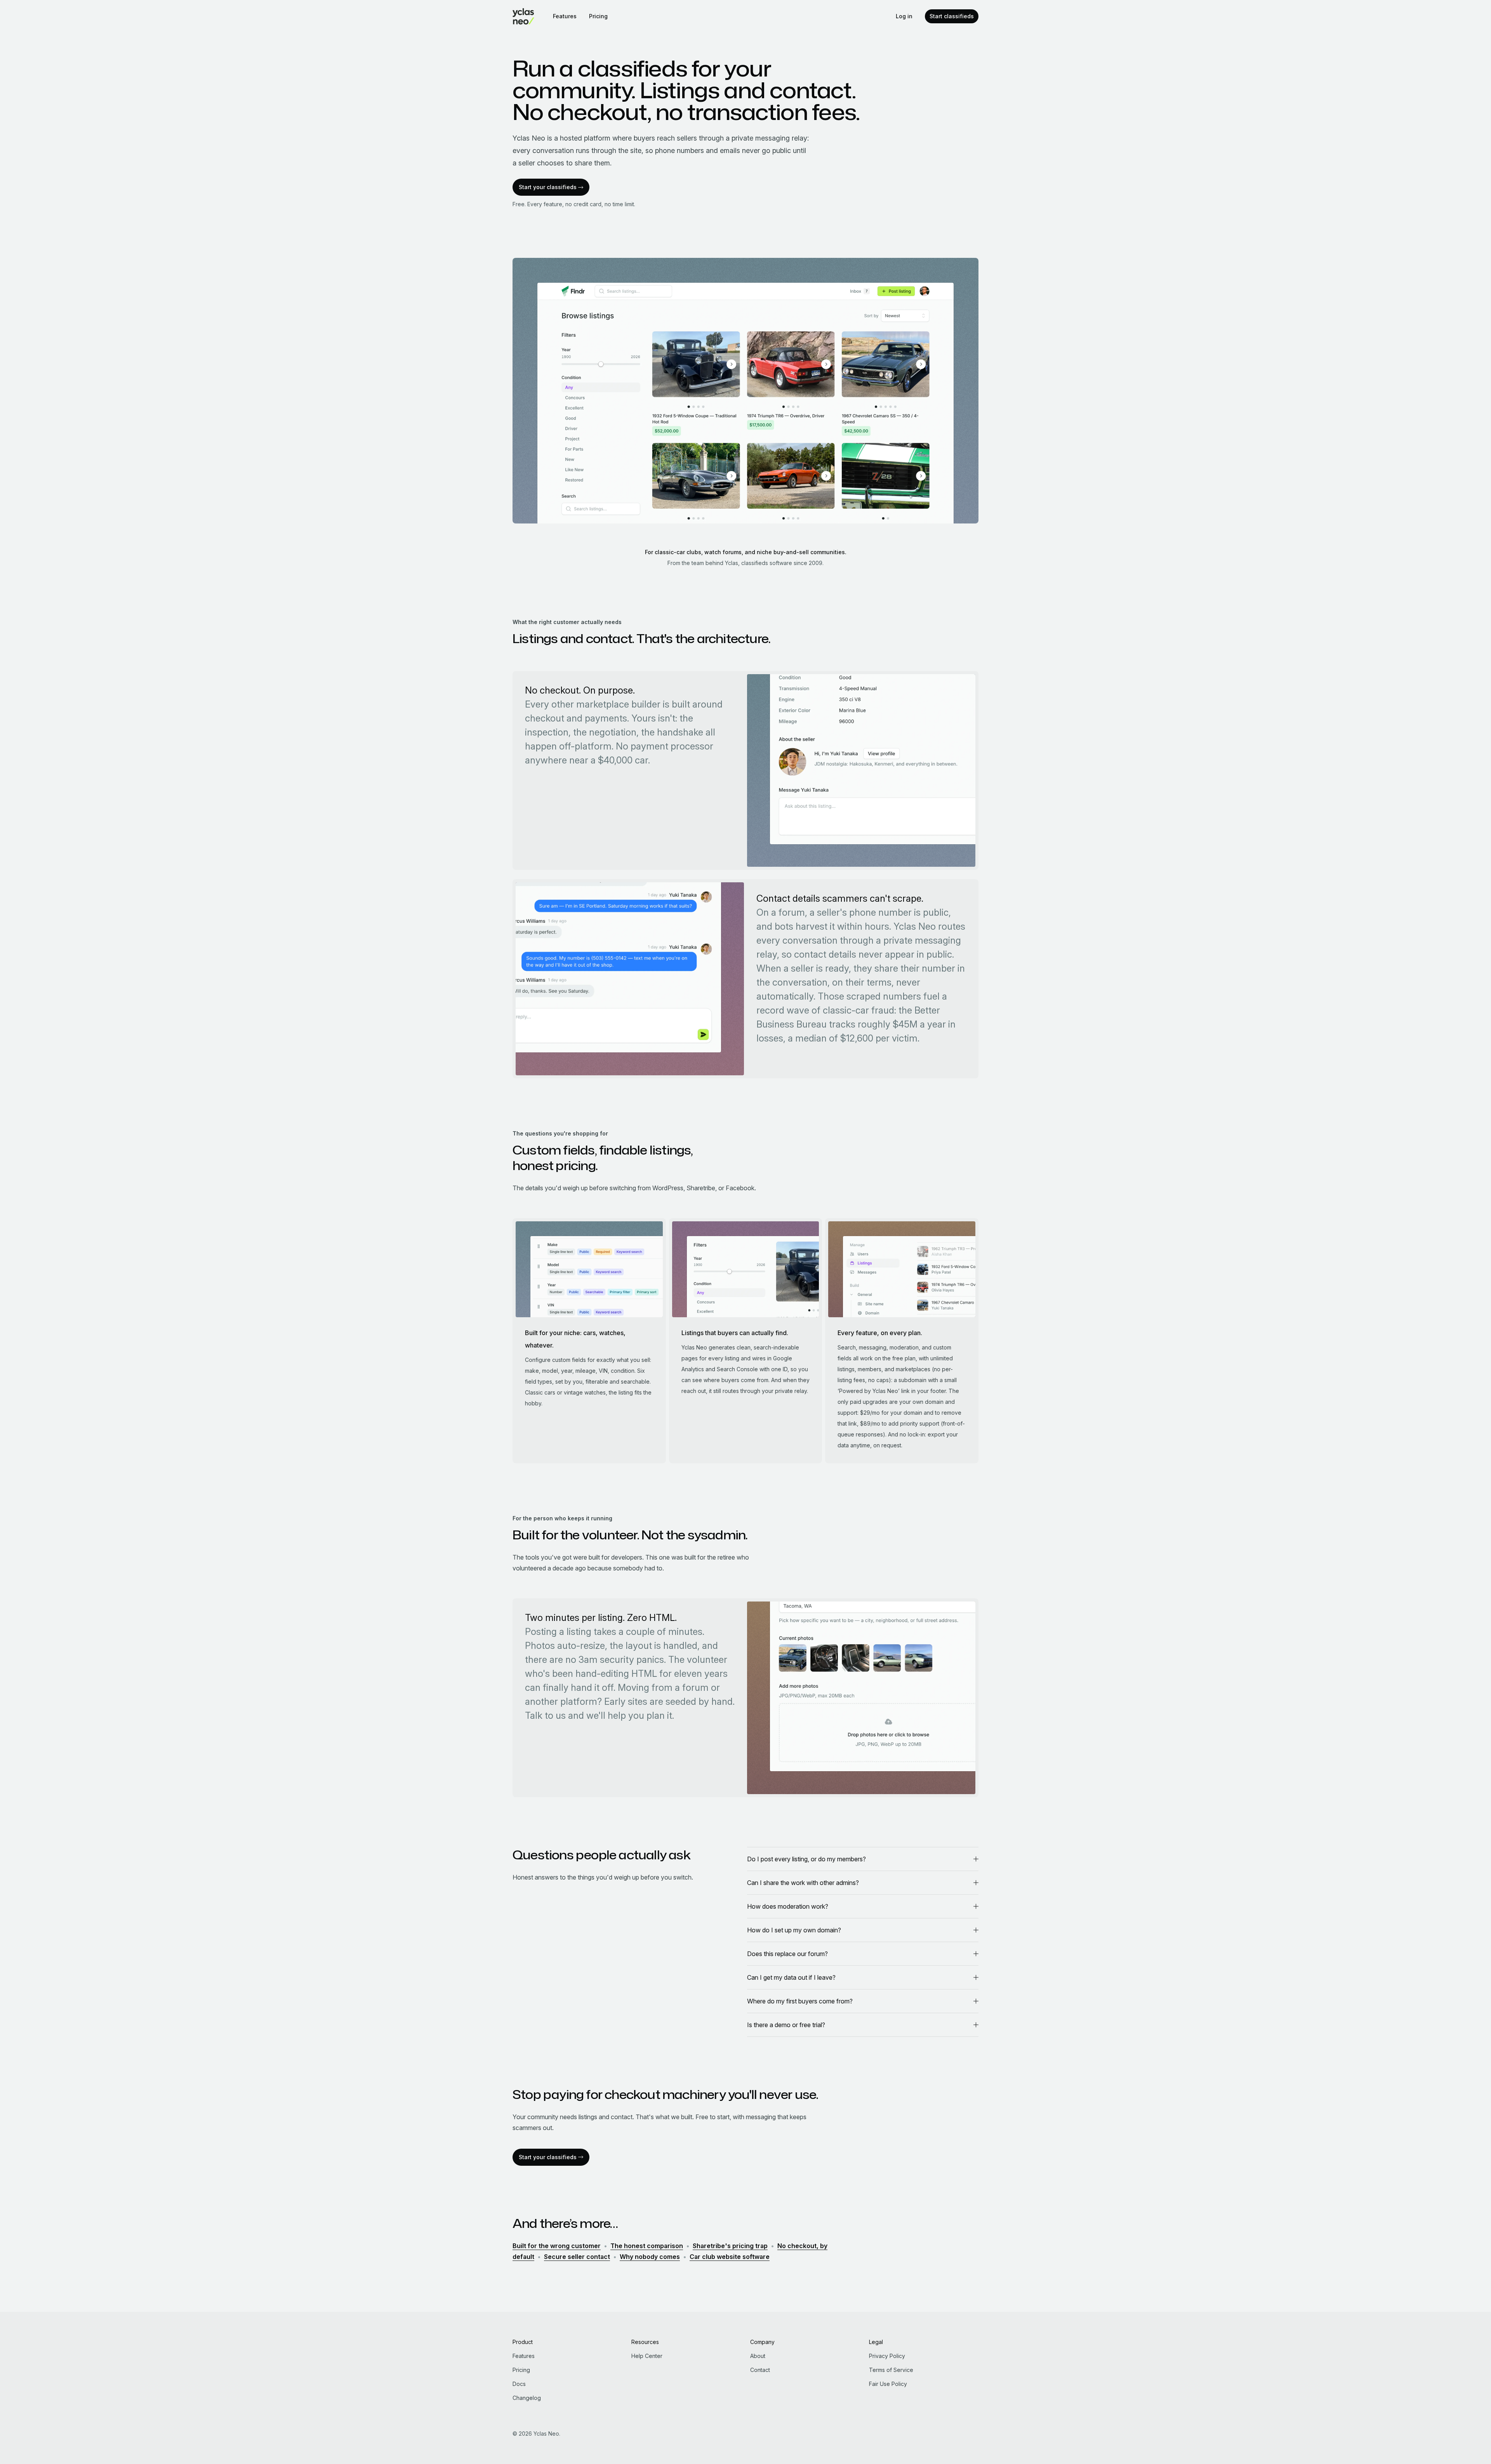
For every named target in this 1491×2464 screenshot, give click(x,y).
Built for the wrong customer (557, 2246)
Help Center (647, 2356)
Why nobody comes (650, 2257)
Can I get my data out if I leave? (791, 1977)
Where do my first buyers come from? (800, 2001)
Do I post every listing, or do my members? (806, 1859)
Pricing (598, 16)
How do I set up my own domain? (794, 1930)
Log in (904, 16)
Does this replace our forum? (787, 1954)
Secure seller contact (577, 2257)
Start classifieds (952, 16)
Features (565, 16)
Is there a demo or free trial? (786, 2025)
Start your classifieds (548, 187)
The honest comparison (647, 2246)
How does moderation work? (788, 1906)
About (758, 2356)
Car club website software (730, 2257)
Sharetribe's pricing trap (730, 2246)
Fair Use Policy (888, 2384)
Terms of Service (891, 2370)
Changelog (527, 2398)
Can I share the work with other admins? (803, 1883)
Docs (519, 2384)
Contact (760, 2370)
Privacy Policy (887, 2356)
